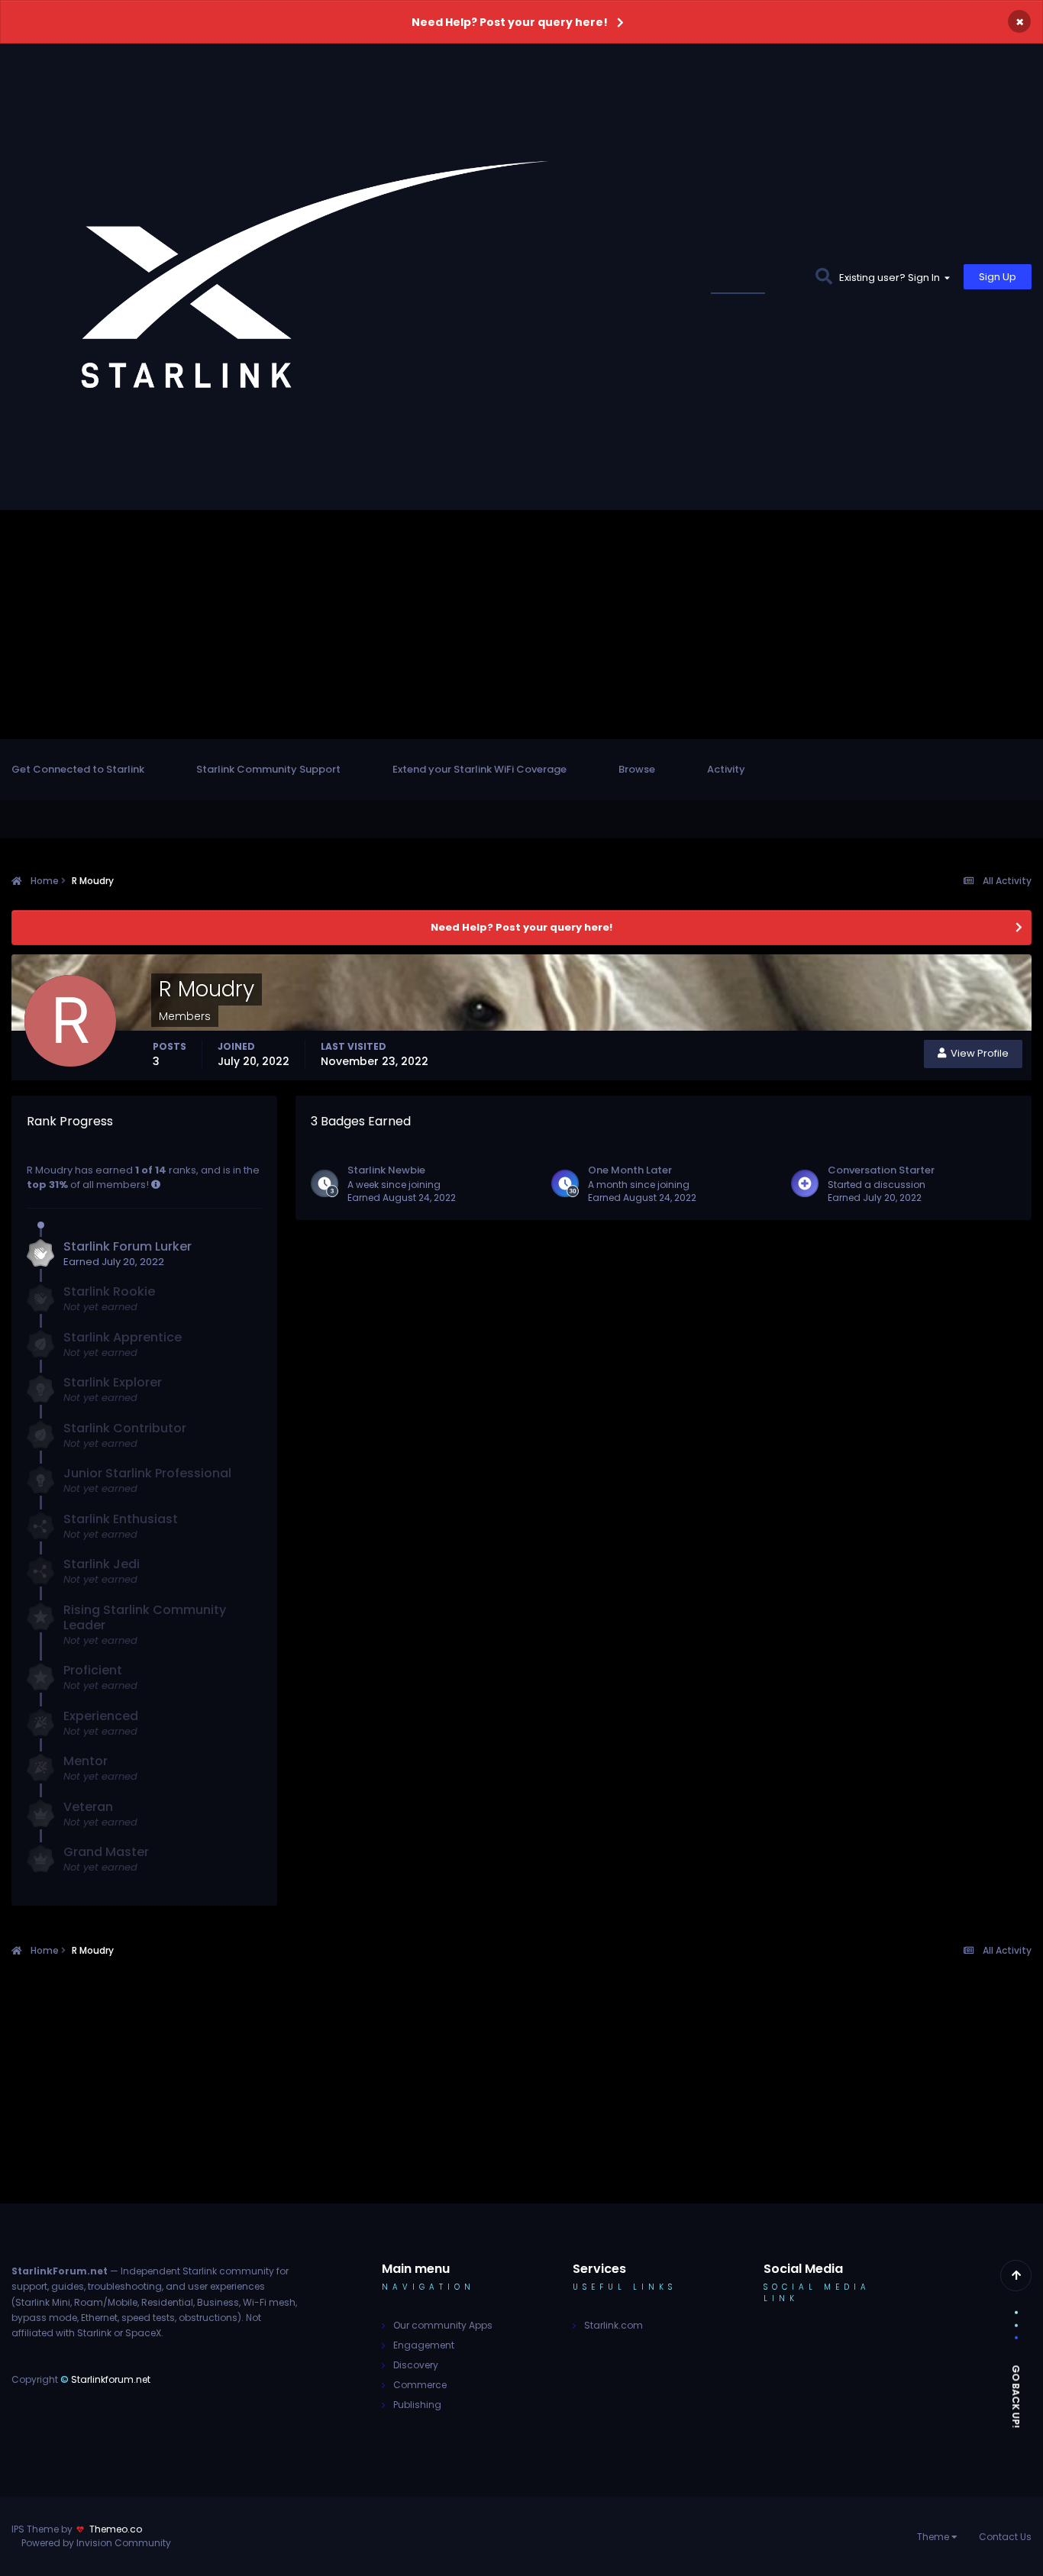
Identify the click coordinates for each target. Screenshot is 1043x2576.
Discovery (416, 2365)
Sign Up (998, 277)
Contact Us (1005, 2537)
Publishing (417, 2405)
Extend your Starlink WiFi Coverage (480, 769)
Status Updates (756, 277)
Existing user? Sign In (892, 278)
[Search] (823, 277)
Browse (637, 769)
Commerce (420, 2385)
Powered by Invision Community (96, 2543)
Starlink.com (614, 2325)
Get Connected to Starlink (78, 769)
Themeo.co (116, 2529)
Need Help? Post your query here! (510, 22)
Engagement (424, 2345)
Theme (934, 2537)
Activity (726, 769)
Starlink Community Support (268, 769)
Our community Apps (443, 2325)
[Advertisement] (521, 625)
